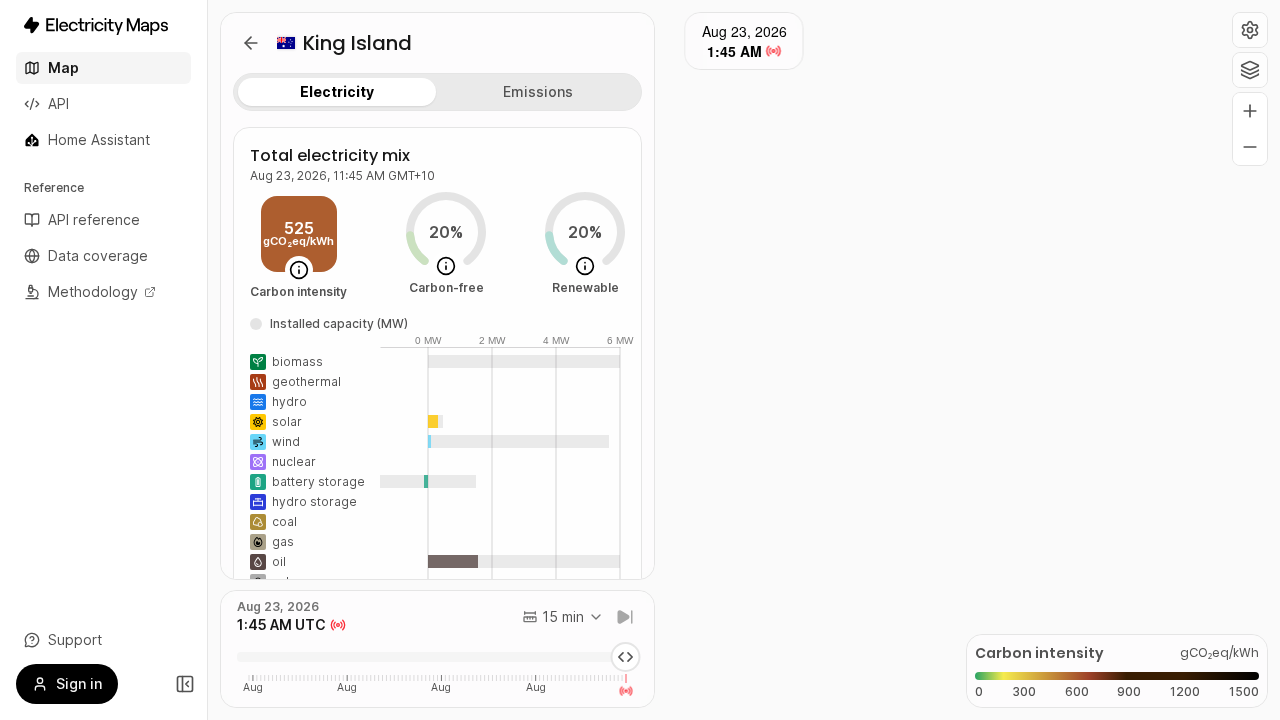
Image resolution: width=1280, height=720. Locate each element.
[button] (1250, 30)
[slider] (626, 657)
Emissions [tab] (538, 91)
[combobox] (563, 617)
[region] (744, 360)
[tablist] (437, 92)
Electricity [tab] (337, 91)
